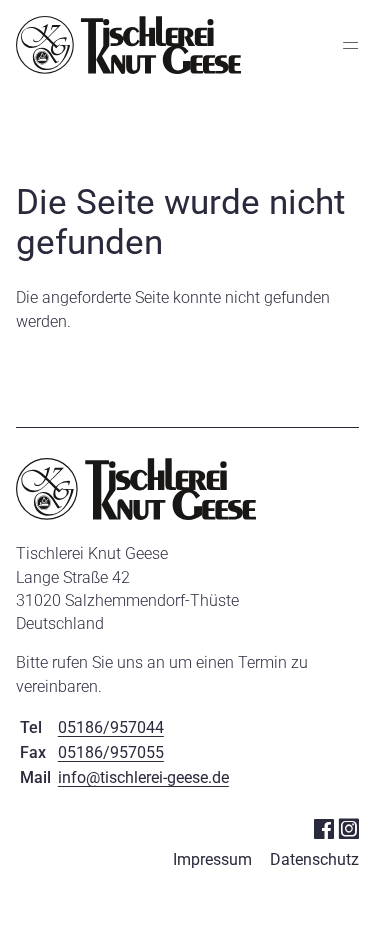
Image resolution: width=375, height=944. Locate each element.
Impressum (212, 859)
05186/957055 (111, 752)
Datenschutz (314, 859)
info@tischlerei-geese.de (143, 777)
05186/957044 (111, 727)
